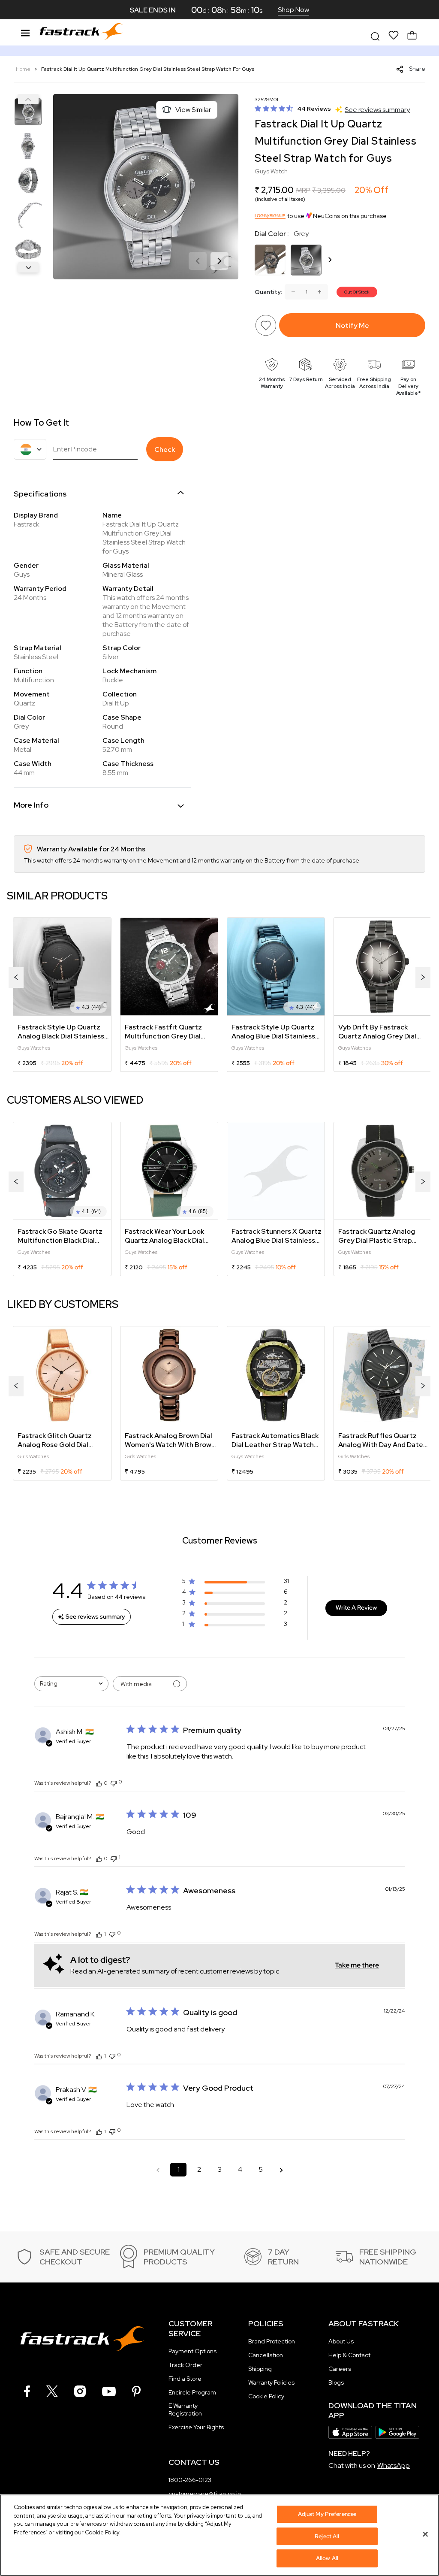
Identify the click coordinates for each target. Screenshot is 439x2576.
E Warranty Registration (185, 2410)
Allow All (327, 2558)
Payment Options (192, 2351)
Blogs (336, 2382)
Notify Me (352, 325)
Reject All (327, 2536)
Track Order (185, 2365)
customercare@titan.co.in (205, 2494)
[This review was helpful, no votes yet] (99, 1783)
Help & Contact (349, 2355)
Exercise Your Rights (196, 2427)
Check (165, 450)
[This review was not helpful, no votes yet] (114, 1782)
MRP (303, 190)
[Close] (425, 2534)
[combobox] (71, 1684)
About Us (341, 2341)
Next (28, 267)
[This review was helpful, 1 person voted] (99, 1934)
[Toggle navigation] (25, 32)
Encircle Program (192, 2392)
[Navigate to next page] (281, 2170)
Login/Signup (270, 216)
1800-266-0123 (190, 2480)
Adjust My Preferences (327, 2514)
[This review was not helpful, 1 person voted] (114, 1858)
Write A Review (356, 1607)
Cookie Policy (266, 2396)
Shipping (260, 2369)
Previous (28, 99)
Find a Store (185, 2379)
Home (24, 69)
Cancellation (266, 2355)
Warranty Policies (271, 2382)
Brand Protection (272, 2341)
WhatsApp (394, 2466)
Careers (340, 2369)
